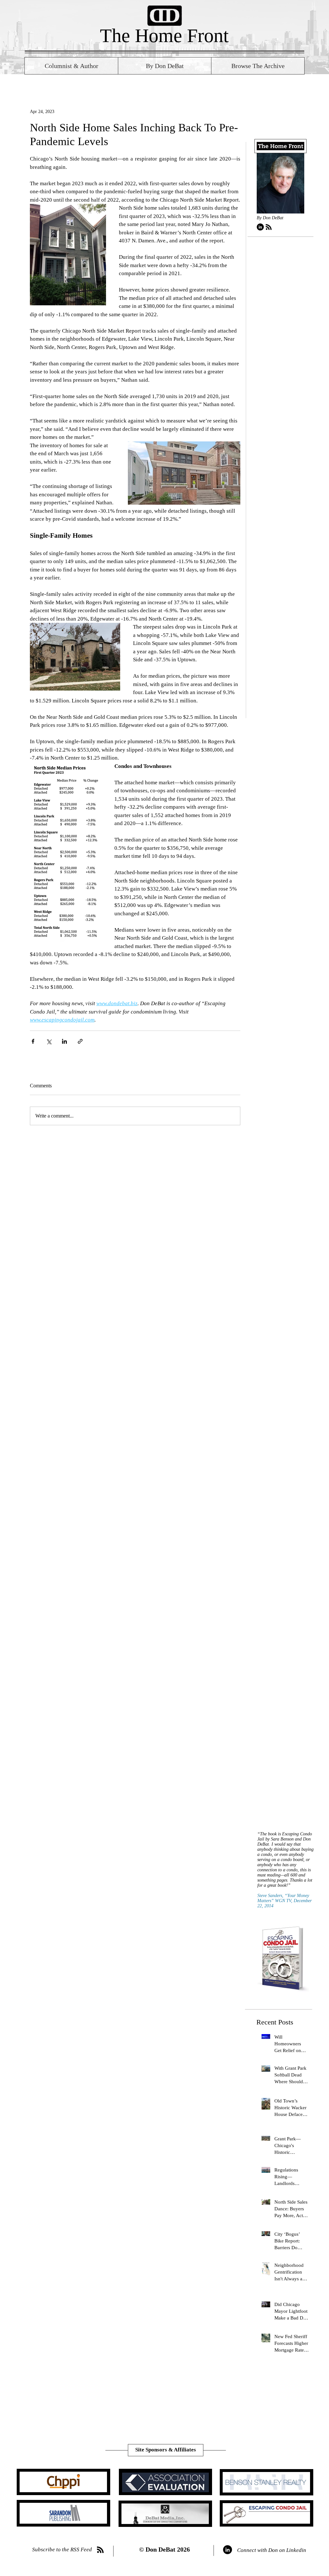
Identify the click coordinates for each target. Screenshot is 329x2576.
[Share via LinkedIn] (64, 1041)
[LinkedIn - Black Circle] (260, 227)
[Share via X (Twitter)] (49, 1041)
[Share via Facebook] (33, 1041)
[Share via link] (80, 1041)
